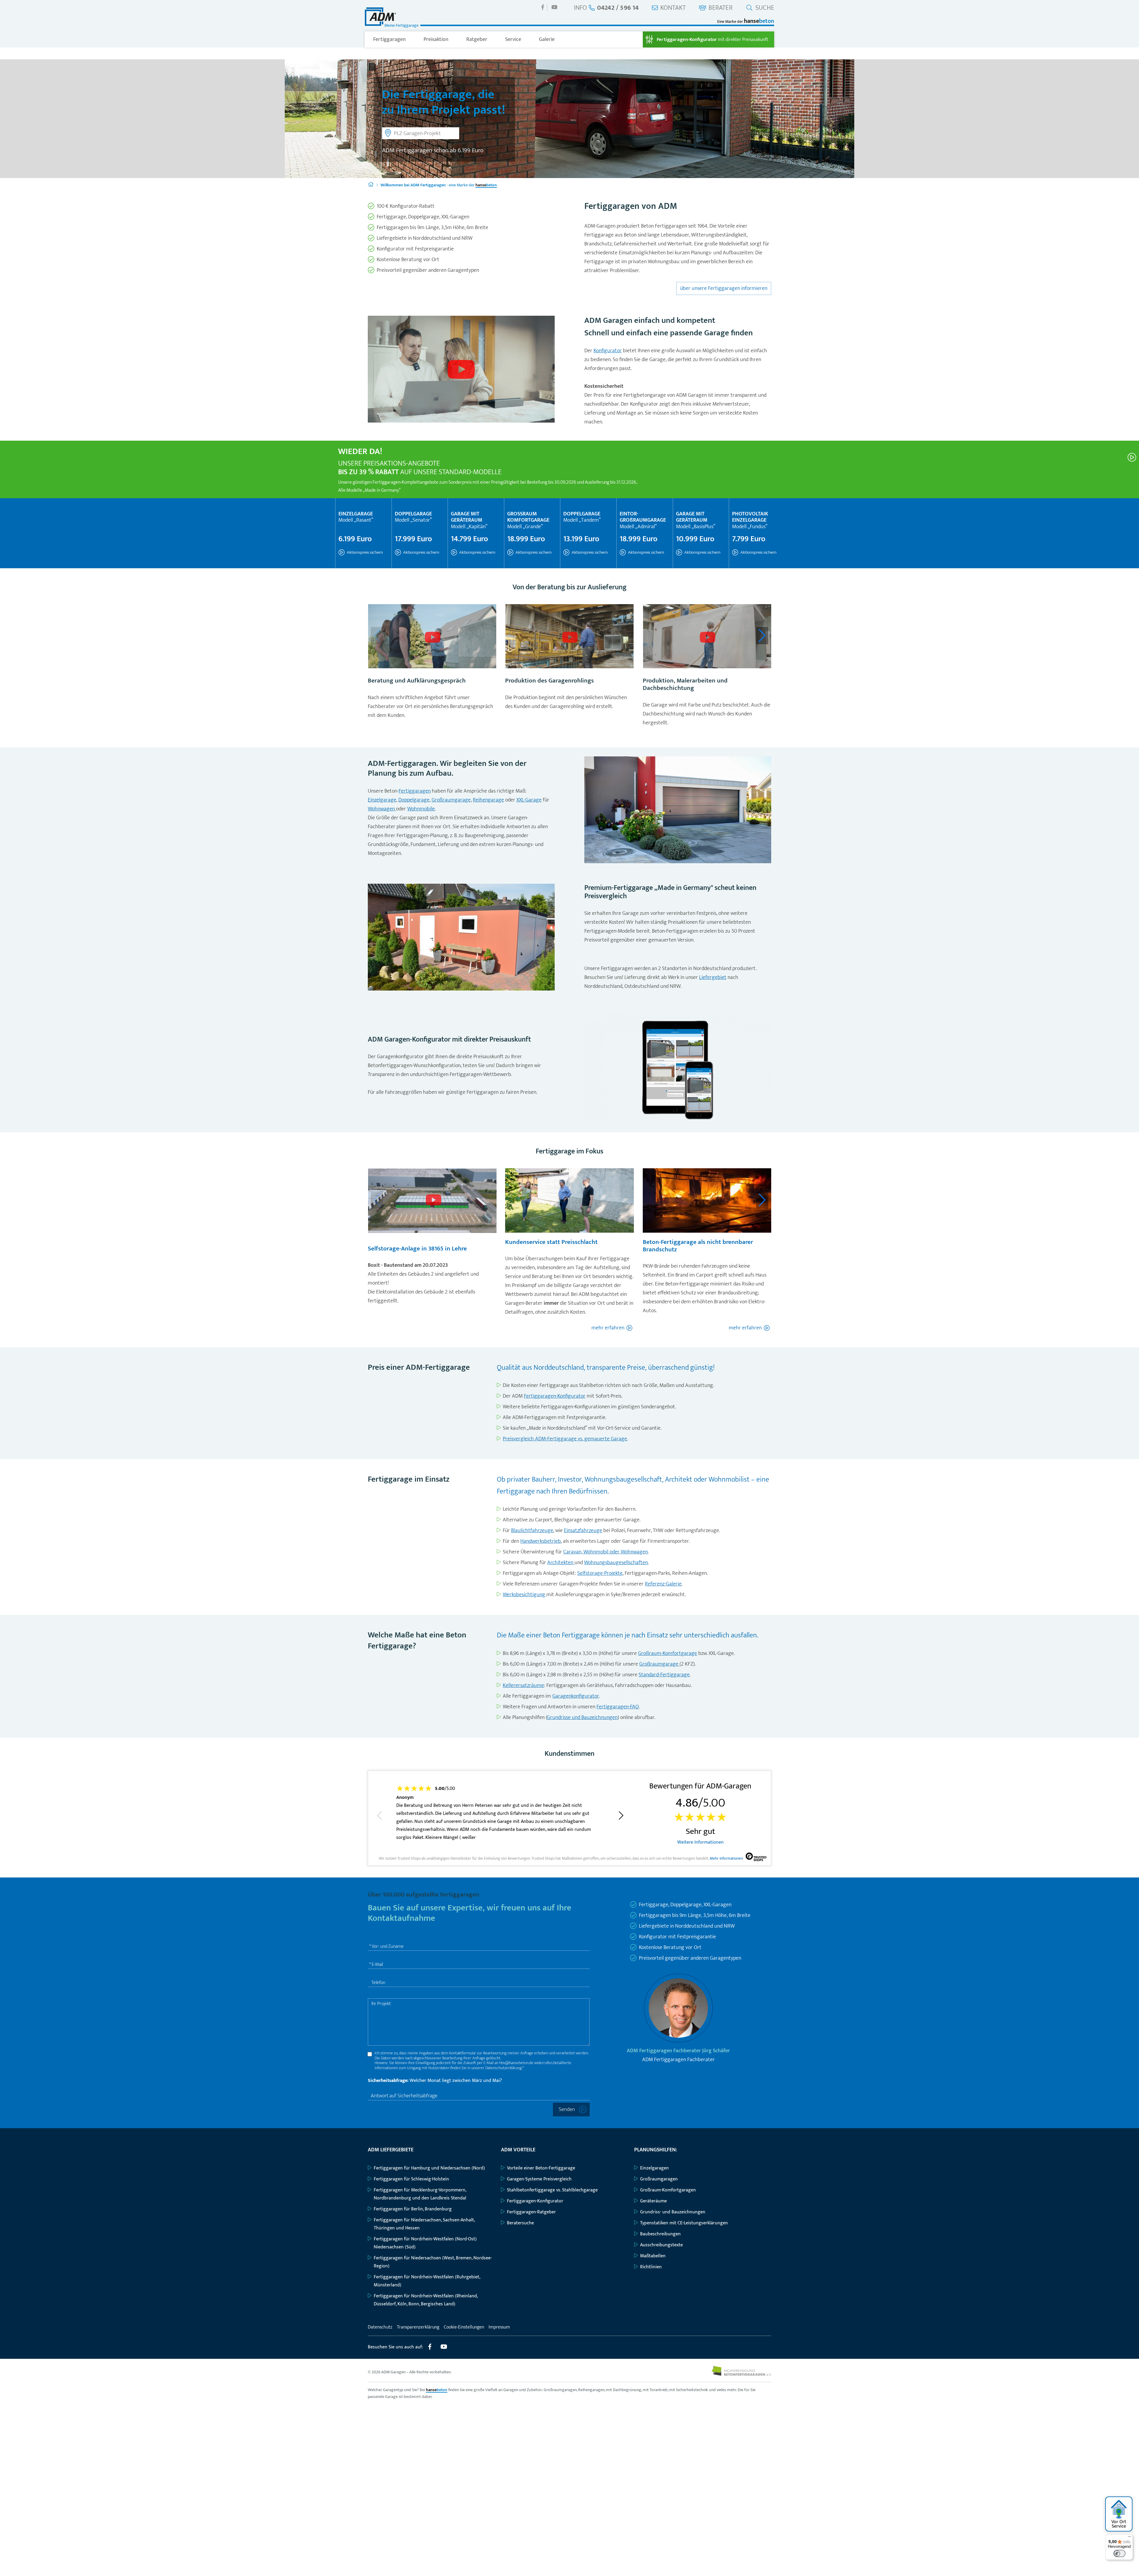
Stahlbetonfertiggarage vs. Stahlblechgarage (552, 2190)
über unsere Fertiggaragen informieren (724, 288)
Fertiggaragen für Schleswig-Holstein (411, 2179)
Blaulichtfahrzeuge (532, 1531)
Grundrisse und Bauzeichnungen (582, 1718)
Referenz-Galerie (663, 1584)
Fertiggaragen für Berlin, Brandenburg (413, 2209)
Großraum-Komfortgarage (668, 1653)
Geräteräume (653, 2201)
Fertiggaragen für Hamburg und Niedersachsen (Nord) (429, 2168)
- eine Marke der (439, 185)
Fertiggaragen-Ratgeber (531, 2212)
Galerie (547, 39)
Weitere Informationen (700, 1842)
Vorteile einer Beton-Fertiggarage (541, 2168)
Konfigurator (608, 351)
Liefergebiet (713, 977)
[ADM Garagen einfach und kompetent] (461, 370)
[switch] (1119, 2553)
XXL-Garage (529, 800)
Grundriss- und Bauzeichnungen (673, 2212)
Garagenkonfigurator (576, 1696)
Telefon (378, 1983)
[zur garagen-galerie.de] (741, 2374)
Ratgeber (477, 39)
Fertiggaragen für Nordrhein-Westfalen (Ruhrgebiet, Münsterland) (427, 2281)
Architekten (561, 1563)
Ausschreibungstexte (661, 2245)
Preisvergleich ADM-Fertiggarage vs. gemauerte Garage (565, 1439)
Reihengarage (488, 800)
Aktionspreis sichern (364, 552)
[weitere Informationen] (1132, 457)
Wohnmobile (421, 809)
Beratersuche (520, 2223)
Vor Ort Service (1119, 2524)
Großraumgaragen (659, 2179)
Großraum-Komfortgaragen (668, 2190)
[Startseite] (371, 185)
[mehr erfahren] (432, 638)
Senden (567, 2110)
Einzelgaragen (654, 2168)
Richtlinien (651, 2267)
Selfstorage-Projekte (600, 1573)
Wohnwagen (382, 809)
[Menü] (1130, 2538)
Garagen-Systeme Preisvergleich (539, 2179)
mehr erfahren (608, 1328)
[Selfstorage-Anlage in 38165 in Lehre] (433, 1201)
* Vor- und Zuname (386, 1946)
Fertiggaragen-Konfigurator (555, 1396)
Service (513, 39)
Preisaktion (436, 39)
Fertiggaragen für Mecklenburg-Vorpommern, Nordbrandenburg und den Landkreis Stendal (420, 2194)
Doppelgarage (414, 800)
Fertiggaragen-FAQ (618, 1707)
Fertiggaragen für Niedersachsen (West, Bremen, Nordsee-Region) (433, 2262)
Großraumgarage (451, 800)
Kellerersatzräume (523, 1685)
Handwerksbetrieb (541, 1541)
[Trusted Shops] (756, 1858)
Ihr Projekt (381, 2004)
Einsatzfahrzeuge (583, 1531)
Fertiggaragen (389, 39)
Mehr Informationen (726, 1859)
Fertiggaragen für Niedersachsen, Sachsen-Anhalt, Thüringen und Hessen (424, 2224)
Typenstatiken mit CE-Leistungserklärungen (684, 2223)
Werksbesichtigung (525, 1595)
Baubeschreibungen (660, 2234)
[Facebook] (543, 7)
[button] (762, 636)
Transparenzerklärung (418, 2327)
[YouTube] (554, 7)
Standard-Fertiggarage (664, 1675)
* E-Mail (376, 1965)
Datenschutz (380, 2327)
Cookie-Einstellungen (464, 2327)
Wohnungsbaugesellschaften (616, 1563)
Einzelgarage (382, 800)
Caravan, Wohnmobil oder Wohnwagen (606, 1552)
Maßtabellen (653, 2256)
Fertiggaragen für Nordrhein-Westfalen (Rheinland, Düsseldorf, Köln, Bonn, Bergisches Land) (426, 2300)
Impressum (499, 2327)
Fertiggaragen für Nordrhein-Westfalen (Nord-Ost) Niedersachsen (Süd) (425, 2243)
